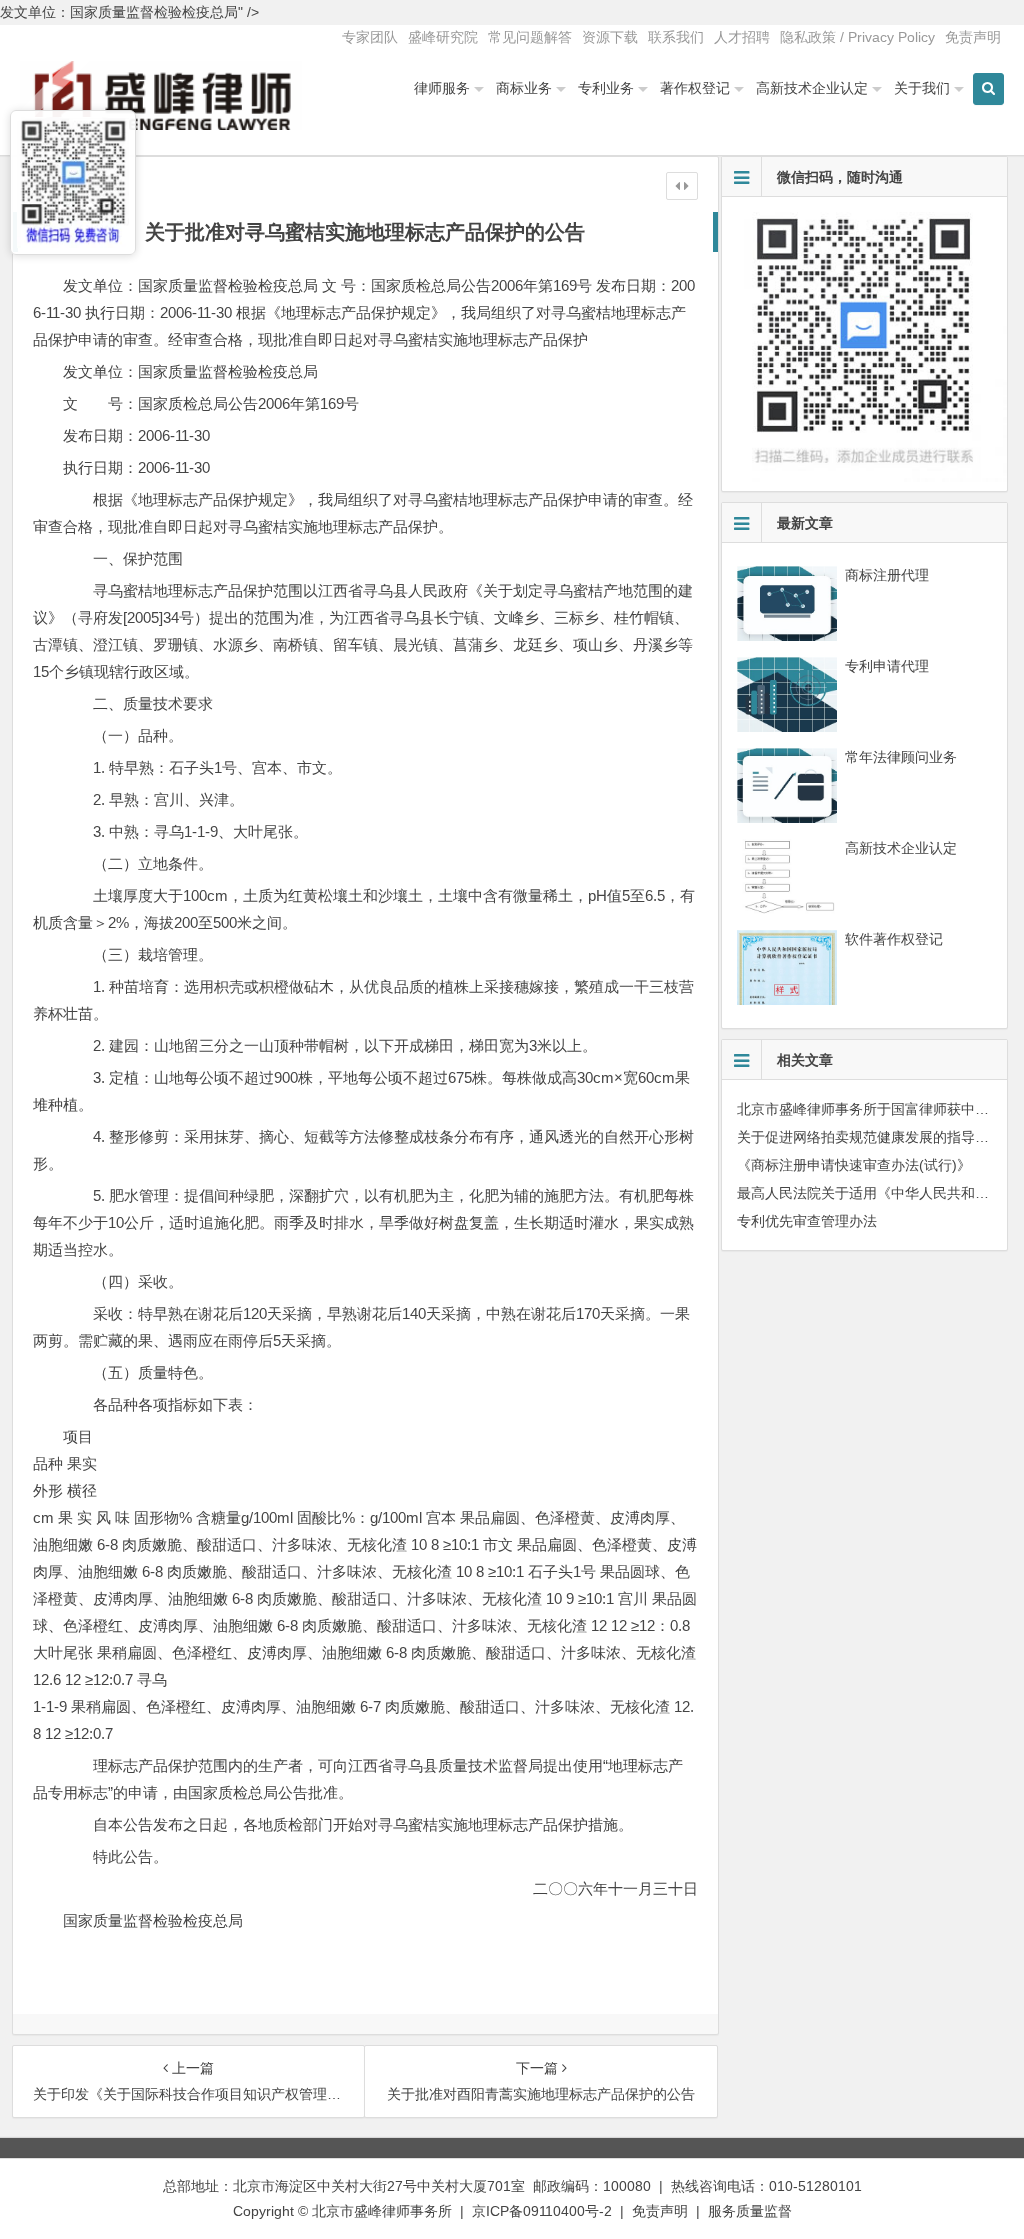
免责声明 (973, 37)
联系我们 (676, 37)
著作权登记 (695, 88)
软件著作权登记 (894, 939)
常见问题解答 (530, 37)
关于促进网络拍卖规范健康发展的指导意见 (870, 1137)
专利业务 (606, 88)
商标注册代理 (887, 575)
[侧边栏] (682, 186)
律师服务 (442, 88)
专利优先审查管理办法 (807, 1221)
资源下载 (610, 37)
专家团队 (370, 37)
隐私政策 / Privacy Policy (857, 37)
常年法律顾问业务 (901, 757)
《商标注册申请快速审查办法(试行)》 (854, 1165)
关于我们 (922, 88)
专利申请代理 (887, 666)
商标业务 (524, 88)
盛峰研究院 (443, 37)
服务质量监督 (750, 2211)
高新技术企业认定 (812, 88)
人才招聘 (742, 37)
